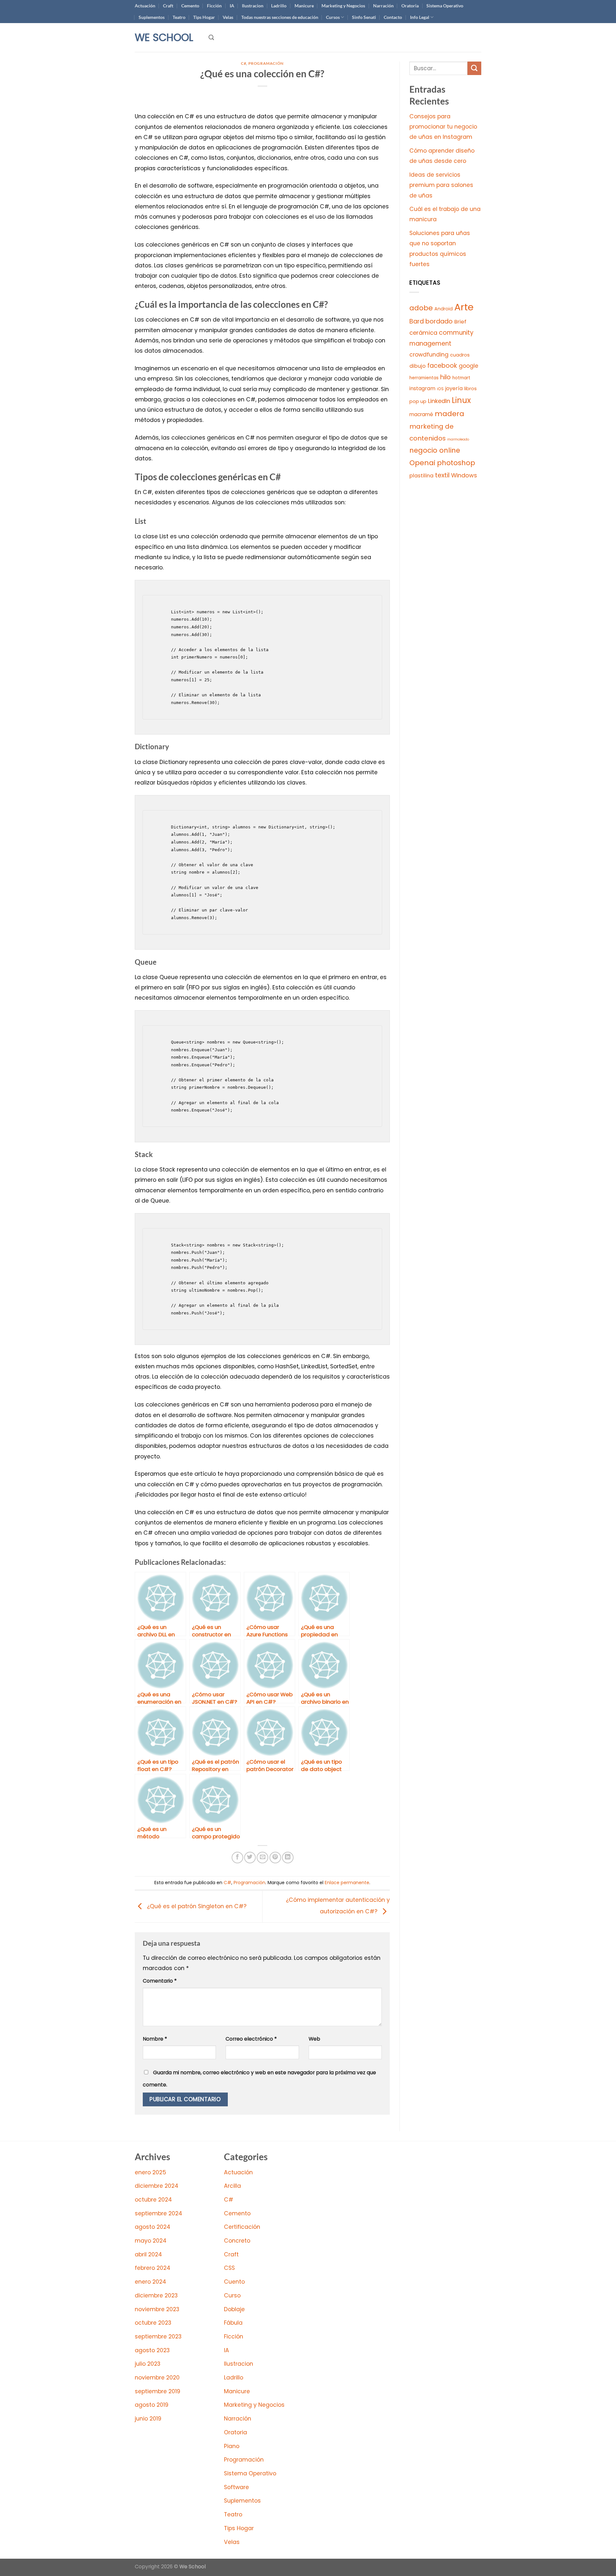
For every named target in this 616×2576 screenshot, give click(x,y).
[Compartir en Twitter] (250, 1858)
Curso (232, 2295)
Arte (464, 307)
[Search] (211, 38)
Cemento (190, 6)
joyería (454, 388)
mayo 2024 (151, 2241)
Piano (232, 2446)
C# (244, 63)
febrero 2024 (153, 2268)
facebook (442, 366)
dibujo (418, 366)
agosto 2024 (153, 2227)
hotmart (461, 378)
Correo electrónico (251, 2039)
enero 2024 (150, 2282)
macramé (421, 414)
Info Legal (420, 17)
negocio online (435, 450)
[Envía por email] (262, 1858)
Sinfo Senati (364, 17)
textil (442, 475)
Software (236, 2487)
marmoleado (458, 439)
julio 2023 (148, 2364)
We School (164, 38)
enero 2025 (150, 2172)
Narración (383, 6)
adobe (421, 308)
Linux (461, 400)
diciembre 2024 (157, 2186)
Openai (422, 463)
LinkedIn (439, 401)
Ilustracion (253, 6)
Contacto (393, 17)
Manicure (304, 6)
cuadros (460, 355)
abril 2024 (148, 2254)
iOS (440, 389)
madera (449, 414)
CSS (229, 2268)
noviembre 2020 (157, 2378)
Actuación (145, 6)
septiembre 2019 (158, 2391)
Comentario (160, 1981)
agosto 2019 (152, 2405)
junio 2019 (148, 2419)
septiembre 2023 (158, 2337)
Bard (417, 321)
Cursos (333, 17)
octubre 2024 (153, 2200)
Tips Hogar (204, 17)
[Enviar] (474, 68)
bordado (439, 321)
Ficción (214, 6)
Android (444, 309)
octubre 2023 (153, 2323)
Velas (228, 17)
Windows (464, 475)
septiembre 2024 (158, 2213)
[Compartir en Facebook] (237, 1858)
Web (314, 2039)
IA (232, 6)
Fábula (233, 2323)
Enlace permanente (347, 1883)
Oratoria (410, 6)
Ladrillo (279, 6)
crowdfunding (429, 355)
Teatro (179, 17)
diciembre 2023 (156, 2295)
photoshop (456, 463)
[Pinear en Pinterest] (275, 1858)
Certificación (242, 2227)
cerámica (423, 333)
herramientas (424, 378)
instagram (422, 388)
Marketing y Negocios (343, 6)
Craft (168, 6)
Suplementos (152, 17)
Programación (266, 63)
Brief (460, 322)
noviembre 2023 (157, 2309)
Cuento (234, 2282)
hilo (445, 377)
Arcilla (232, 2186)
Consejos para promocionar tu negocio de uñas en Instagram (443, 127)
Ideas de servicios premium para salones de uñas (441, 185)
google (469, 366)
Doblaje (234, 2309)
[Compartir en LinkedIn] (288, 1858)
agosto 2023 (152, 2350)
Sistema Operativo (445, 6)
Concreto (237, 2241)
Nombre (155, 2039)
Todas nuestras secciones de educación (280, 17)
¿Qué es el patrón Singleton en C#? (196, 1906)
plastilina (421, 476)
